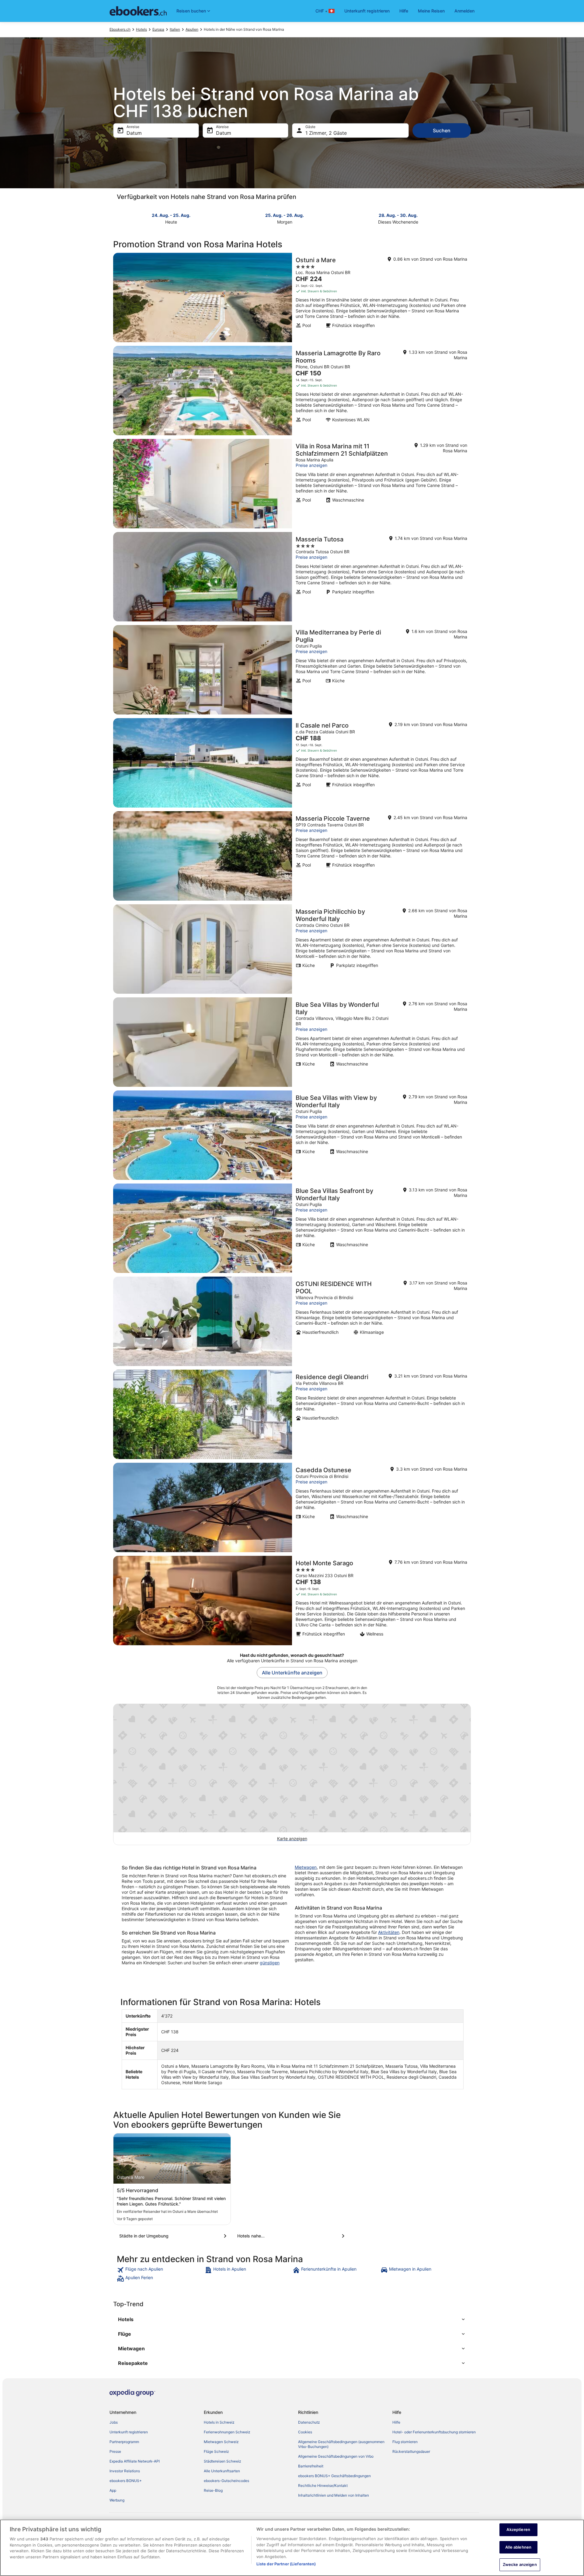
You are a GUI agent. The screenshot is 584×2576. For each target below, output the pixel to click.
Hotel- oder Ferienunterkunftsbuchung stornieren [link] (434, 2432)
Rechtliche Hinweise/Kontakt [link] (323, 2486)
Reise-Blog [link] (213, 2490)
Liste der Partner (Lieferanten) (286, 2564)
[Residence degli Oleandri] (292, 1414)
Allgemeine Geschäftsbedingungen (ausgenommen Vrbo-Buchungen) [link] (341, 2444)
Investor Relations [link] (125, 2471)
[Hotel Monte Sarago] (292, 1601)
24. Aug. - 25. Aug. (171, 215)
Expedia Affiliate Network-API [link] (135, 2461)
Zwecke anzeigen (520, 2564)
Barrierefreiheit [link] (311, 2466)
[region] (292, 2548)
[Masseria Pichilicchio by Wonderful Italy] (292, 949)
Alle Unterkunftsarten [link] (222, 2471)
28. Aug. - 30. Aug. (398, 215)
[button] (292, 2319)
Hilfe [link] (396, 2422)
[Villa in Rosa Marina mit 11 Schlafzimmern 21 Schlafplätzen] (292, 484)
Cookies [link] (305, 2432)
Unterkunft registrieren (367, 11)
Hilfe (404, 11)
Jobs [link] (114, 2422)
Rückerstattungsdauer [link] (411, 2451)
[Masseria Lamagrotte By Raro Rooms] (292, 391)
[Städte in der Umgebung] (174, 2236)
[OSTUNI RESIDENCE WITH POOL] (292, 1321)
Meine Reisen (431, 11)
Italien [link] (175, 29)
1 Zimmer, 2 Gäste (326, 133)
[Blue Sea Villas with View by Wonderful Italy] (292, 1135)
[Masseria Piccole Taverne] (292, 856)
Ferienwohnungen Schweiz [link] (227, 2432)
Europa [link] (158, 29)
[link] (160, 2270)
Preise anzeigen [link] (311, 465)
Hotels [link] (141, 29)
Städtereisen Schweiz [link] (222, 2461)
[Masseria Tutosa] (292, 577)
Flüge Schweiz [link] (216, 2451)
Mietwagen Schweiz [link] (221, 2442)
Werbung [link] (117, 2500)
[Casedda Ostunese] (292, 1507)
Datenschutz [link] (309, 2422)
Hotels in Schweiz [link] (219, 2422)
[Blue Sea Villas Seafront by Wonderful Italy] (292, 1228)
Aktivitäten (389, 1932)
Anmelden (464, 11)
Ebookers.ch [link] (120, 29)
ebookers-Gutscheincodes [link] (226, 2481)
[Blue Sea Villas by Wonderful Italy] (292, 1042)
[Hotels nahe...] (292, 2236)
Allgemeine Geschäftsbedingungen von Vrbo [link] (336, 2456)
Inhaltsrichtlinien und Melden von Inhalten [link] (334, 2495)
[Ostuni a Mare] (292, 297)
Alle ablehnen (518, 2547)
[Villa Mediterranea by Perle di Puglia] (292, 670)
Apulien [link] (192, 29)
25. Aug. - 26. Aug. (285, 215)
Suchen (442, 130)
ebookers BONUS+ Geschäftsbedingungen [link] (334, 2476)
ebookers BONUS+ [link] (126, 2481)
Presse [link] (115, 2451)
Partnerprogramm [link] (124, 2442)
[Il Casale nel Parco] (292, 763)
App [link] (113, 2490)
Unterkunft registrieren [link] (129, 2432)
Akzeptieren (518, 2529)
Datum (134, 133)
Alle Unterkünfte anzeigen (292, 1673)
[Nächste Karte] (467, 218)
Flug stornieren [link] (405, 2442)
